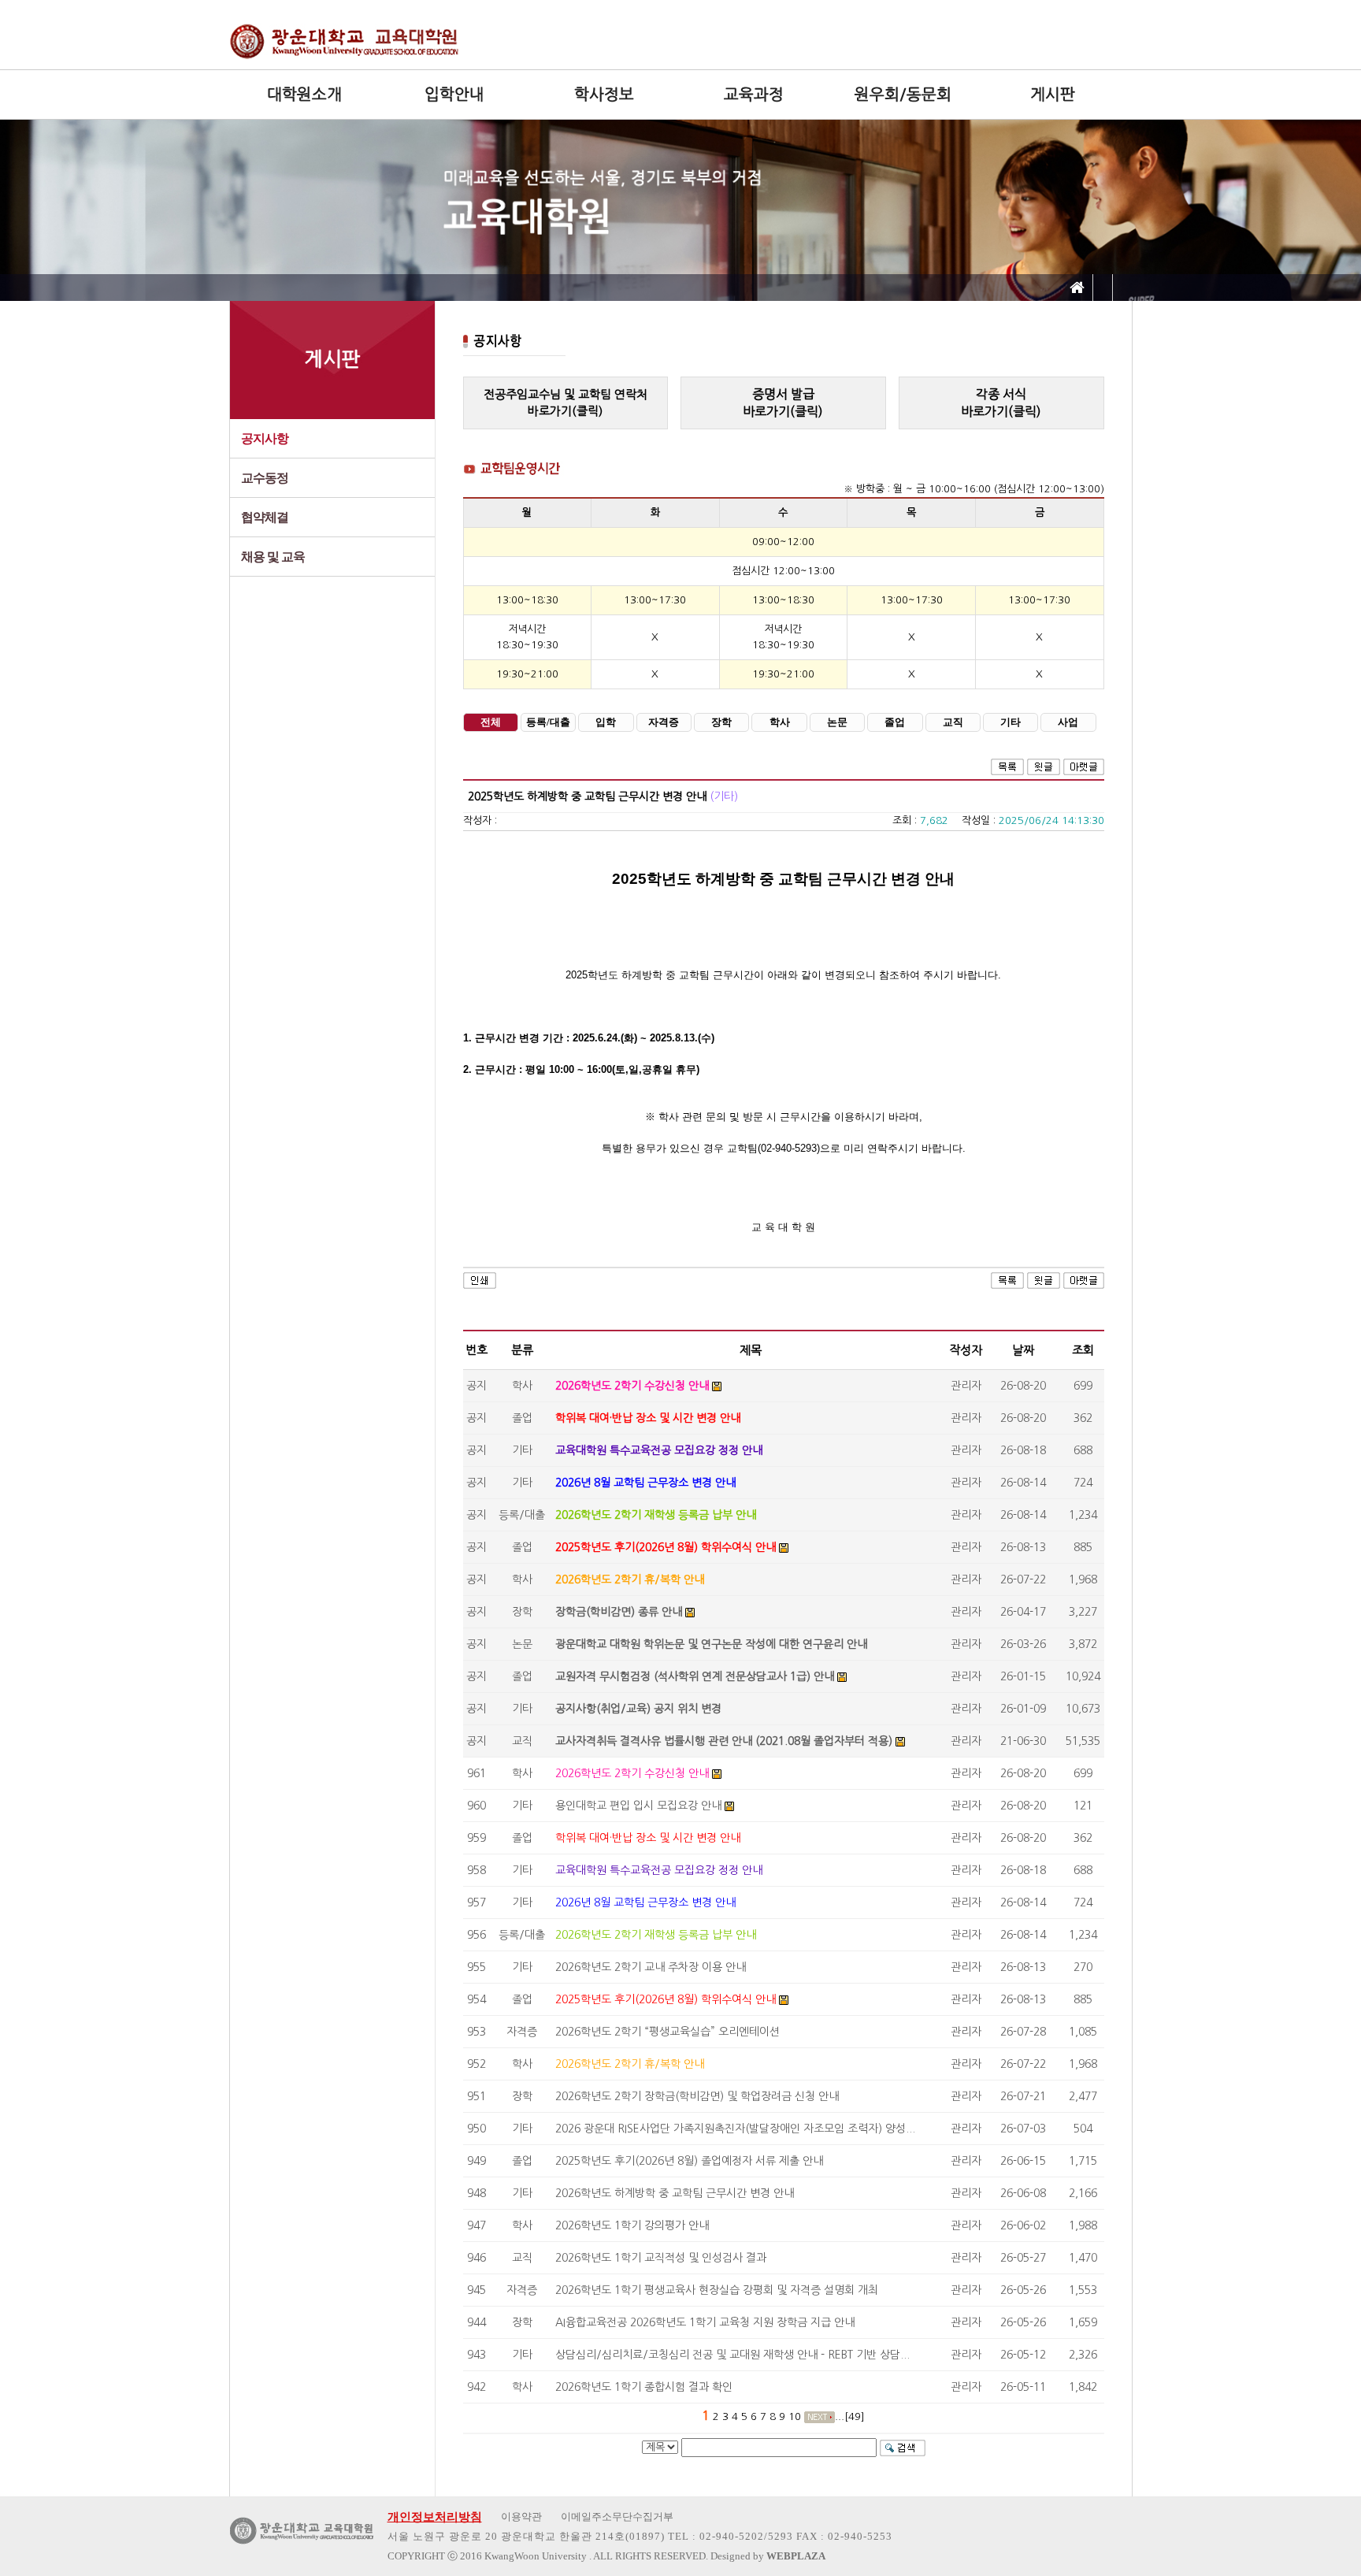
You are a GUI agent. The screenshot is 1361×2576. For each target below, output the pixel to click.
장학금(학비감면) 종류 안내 (619, 1612)
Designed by (768, 2556)
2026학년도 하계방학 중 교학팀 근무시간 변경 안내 (675, 2193)
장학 (721, 722)
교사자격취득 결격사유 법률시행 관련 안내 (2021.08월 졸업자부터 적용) (724, 1741)
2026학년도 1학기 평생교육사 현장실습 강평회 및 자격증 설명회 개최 (717, 2290)
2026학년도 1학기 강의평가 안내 (632, 2225)
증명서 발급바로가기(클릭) (783, 403)
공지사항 (265, 438)
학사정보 (604, 95)
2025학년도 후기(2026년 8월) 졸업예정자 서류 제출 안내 (689, 2161)
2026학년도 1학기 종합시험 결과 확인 (644, 2387)
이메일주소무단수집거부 (617, 2517)
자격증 (664, 722)
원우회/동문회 (903, 95)
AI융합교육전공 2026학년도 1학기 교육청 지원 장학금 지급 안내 (705, 2322)
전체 (491, 722)
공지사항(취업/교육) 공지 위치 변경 (638, 1709)
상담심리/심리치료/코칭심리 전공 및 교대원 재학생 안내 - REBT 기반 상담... (732, 2355)
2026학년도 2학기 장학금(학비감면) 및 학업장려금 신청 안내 (697, 2096)
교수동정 (265, 478)
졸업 (895, 722)
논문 (837, 722)
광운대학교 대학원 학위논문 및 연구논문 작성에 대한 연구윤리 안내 (711, 1644)
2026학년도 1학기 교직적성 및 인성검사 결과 (661, 2258)
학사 (780, 722)
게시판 (1053, 95)
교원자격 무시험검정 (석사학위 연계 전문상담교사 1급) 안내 (695, 1676)
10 (795, 2416)
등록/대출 (548, 722)
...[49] (850, 2416)
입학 (606, 722)
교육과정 (754, 95)
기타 (1011, 722)
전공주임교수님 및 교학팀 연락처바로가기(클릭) (566, 403)
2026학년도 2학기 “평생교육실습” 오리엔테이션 (668, 2032)
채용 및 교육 (273, 557)
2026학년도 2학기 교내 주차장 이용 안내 (651, 1967)
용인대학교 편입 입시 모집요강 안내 (638, 1806)
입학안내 (454, 95)
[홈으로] (1077, 288)
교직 (953, 722)
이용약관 (521, 2517)
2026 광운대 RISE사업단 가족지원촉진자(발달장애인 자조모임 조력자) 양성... (735, 2129)
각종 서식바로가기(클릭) (1001, 403)
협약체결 (265, 517)
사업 (1068, 722)
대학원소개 (304, 95)
